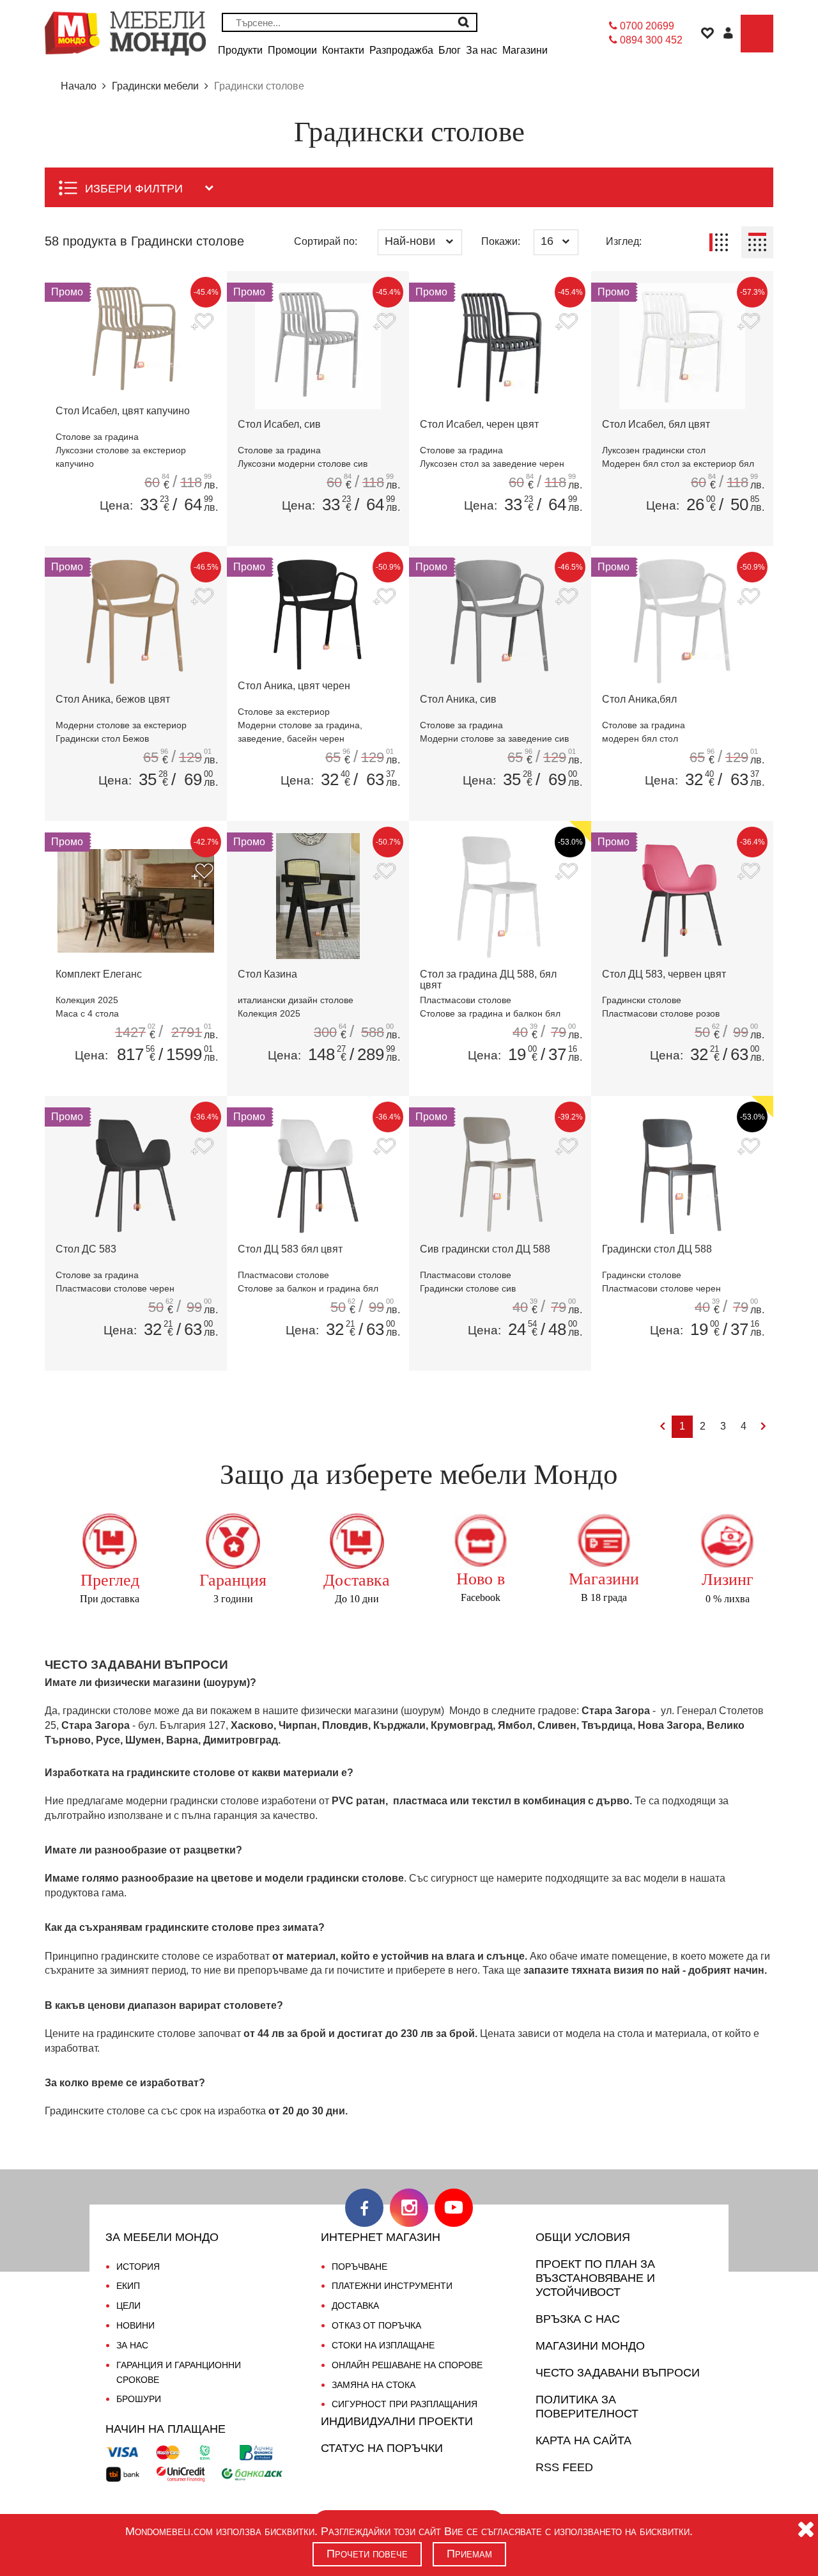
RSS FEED (564, 2467)
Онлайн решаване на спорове (407, 2365)
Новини (135, 2325)
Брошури (139, 2399)
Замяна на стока (374, 2385)
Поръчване (359, 2267)
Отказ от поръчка (376, 2325)
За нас (132, 2345)
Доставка (355, 2306)
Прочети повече (367, 2554)
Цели (128, 2306)
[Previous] (662, 1427)
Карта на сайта (583, 2440)
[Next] (763, 1427)
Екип (128, 2286)
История (138, 2267)
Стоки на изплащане (383, 2345)
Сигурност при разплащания (405, 2404)
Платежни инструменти (392, 2286)
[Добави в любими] (202, 323)
